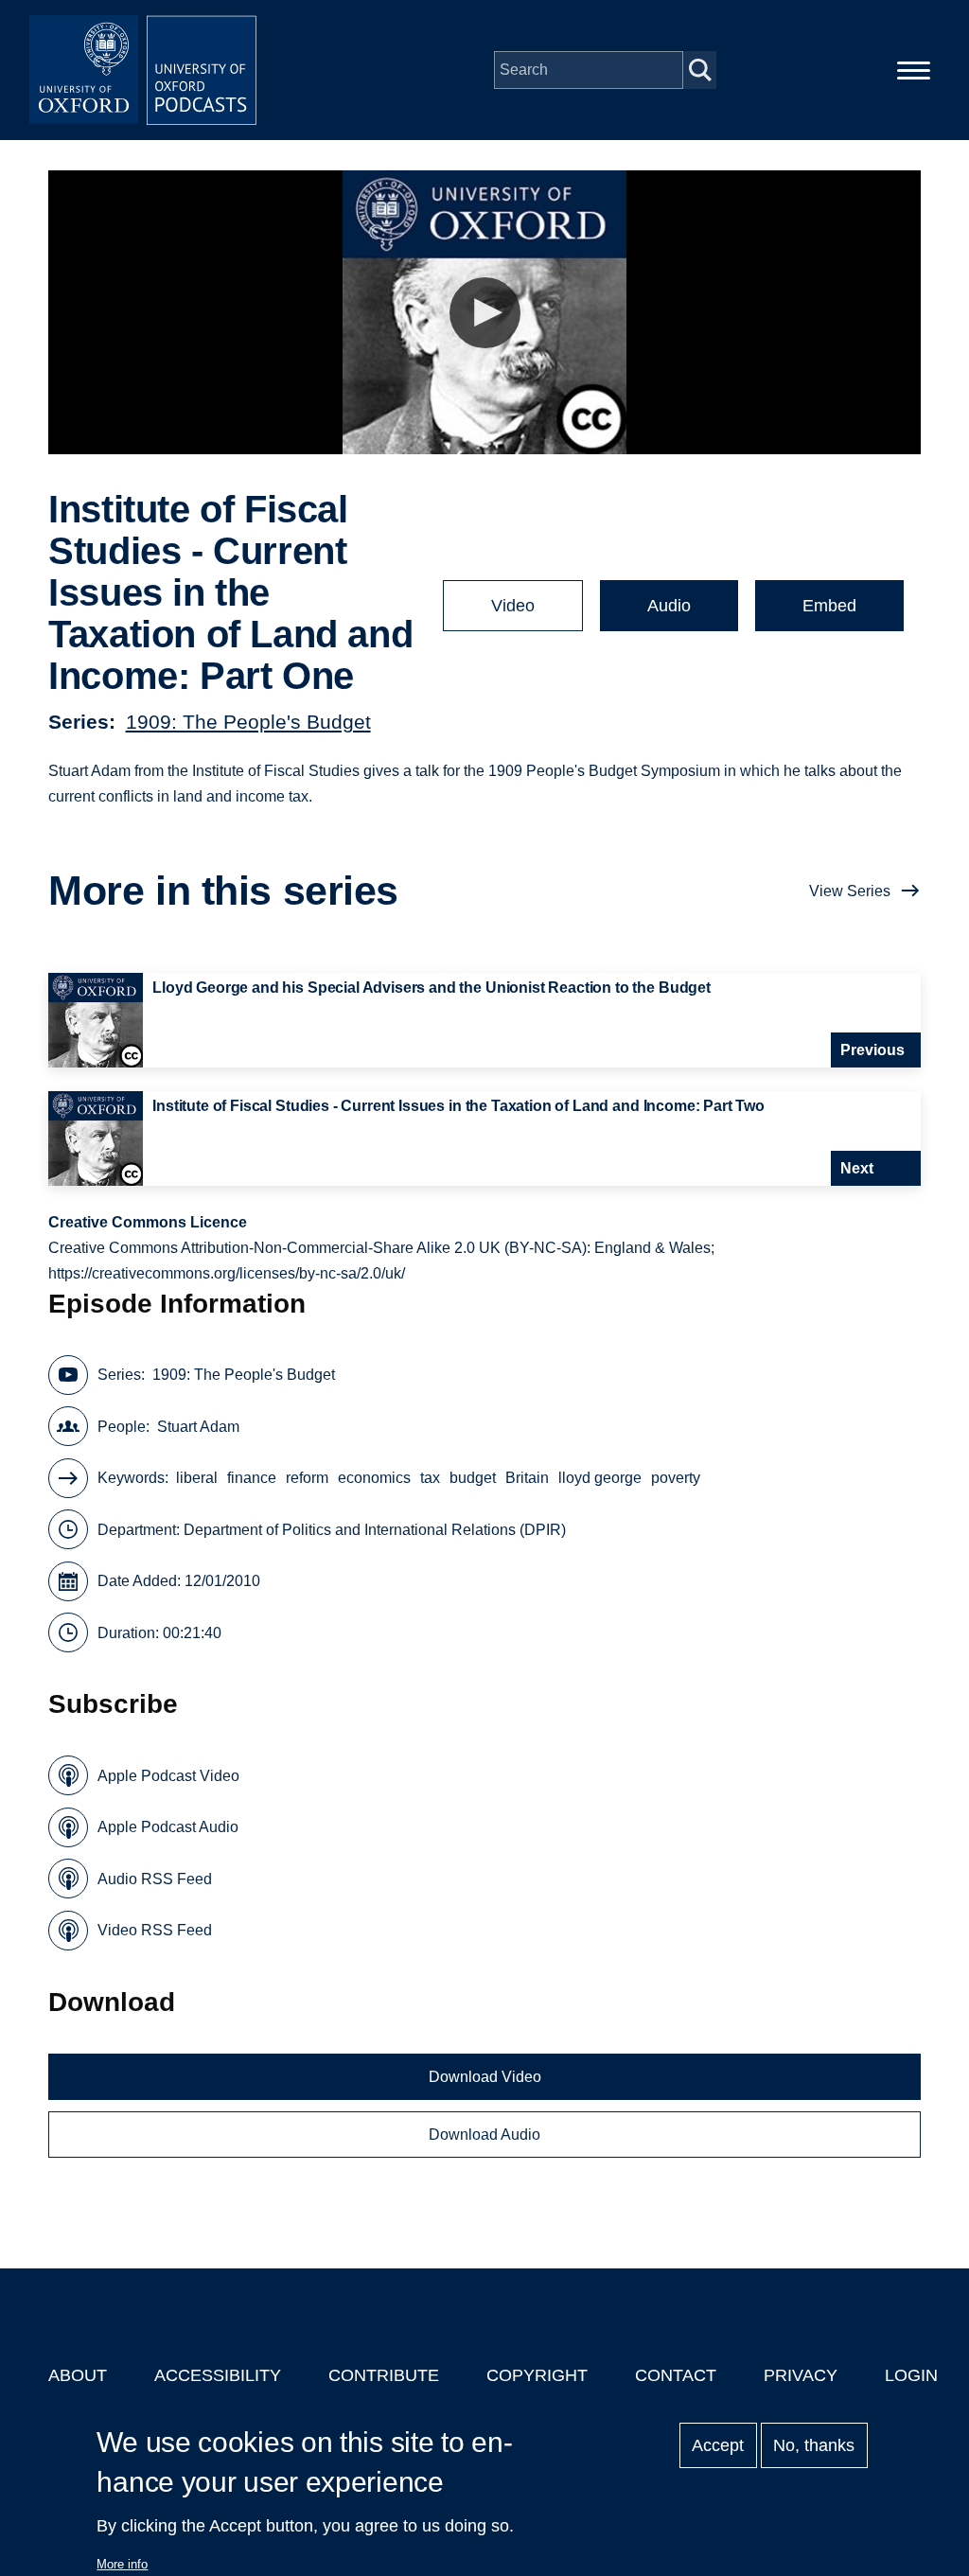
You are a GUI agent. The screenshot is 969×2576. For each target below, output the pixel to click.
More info (122, 2564)
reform (307, 1478)
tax (430, 1478)
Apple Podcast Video (168, 1776)
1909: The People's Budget (248, 722)
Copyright (537, 2375)
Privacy (801, 2375)
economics (374, 1478)
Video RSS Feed (155, 1930)
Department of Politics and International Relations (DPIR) (375, 1530)
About (78, 2375)
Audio (669, 606)
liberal (197, 1478)
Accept (718, 2445)
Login (911, 2375)
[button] (485, 313)
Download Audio (484, 2135)
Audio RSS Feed (155, 1879)
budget (473, 1478)
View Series (850, 891)
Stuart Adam (198, 1427)
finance (252, 1478)
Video (513, 606)
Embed (829, 606)
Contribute (384, 2375)
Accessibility (218, 2375)
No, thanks (814, 2445)
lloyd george (600, 1478)
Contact (676, 2375)
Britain (527, 1478)
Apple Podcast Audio (168, 1827)
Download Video (485, 2077)
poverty (676, 1478)
